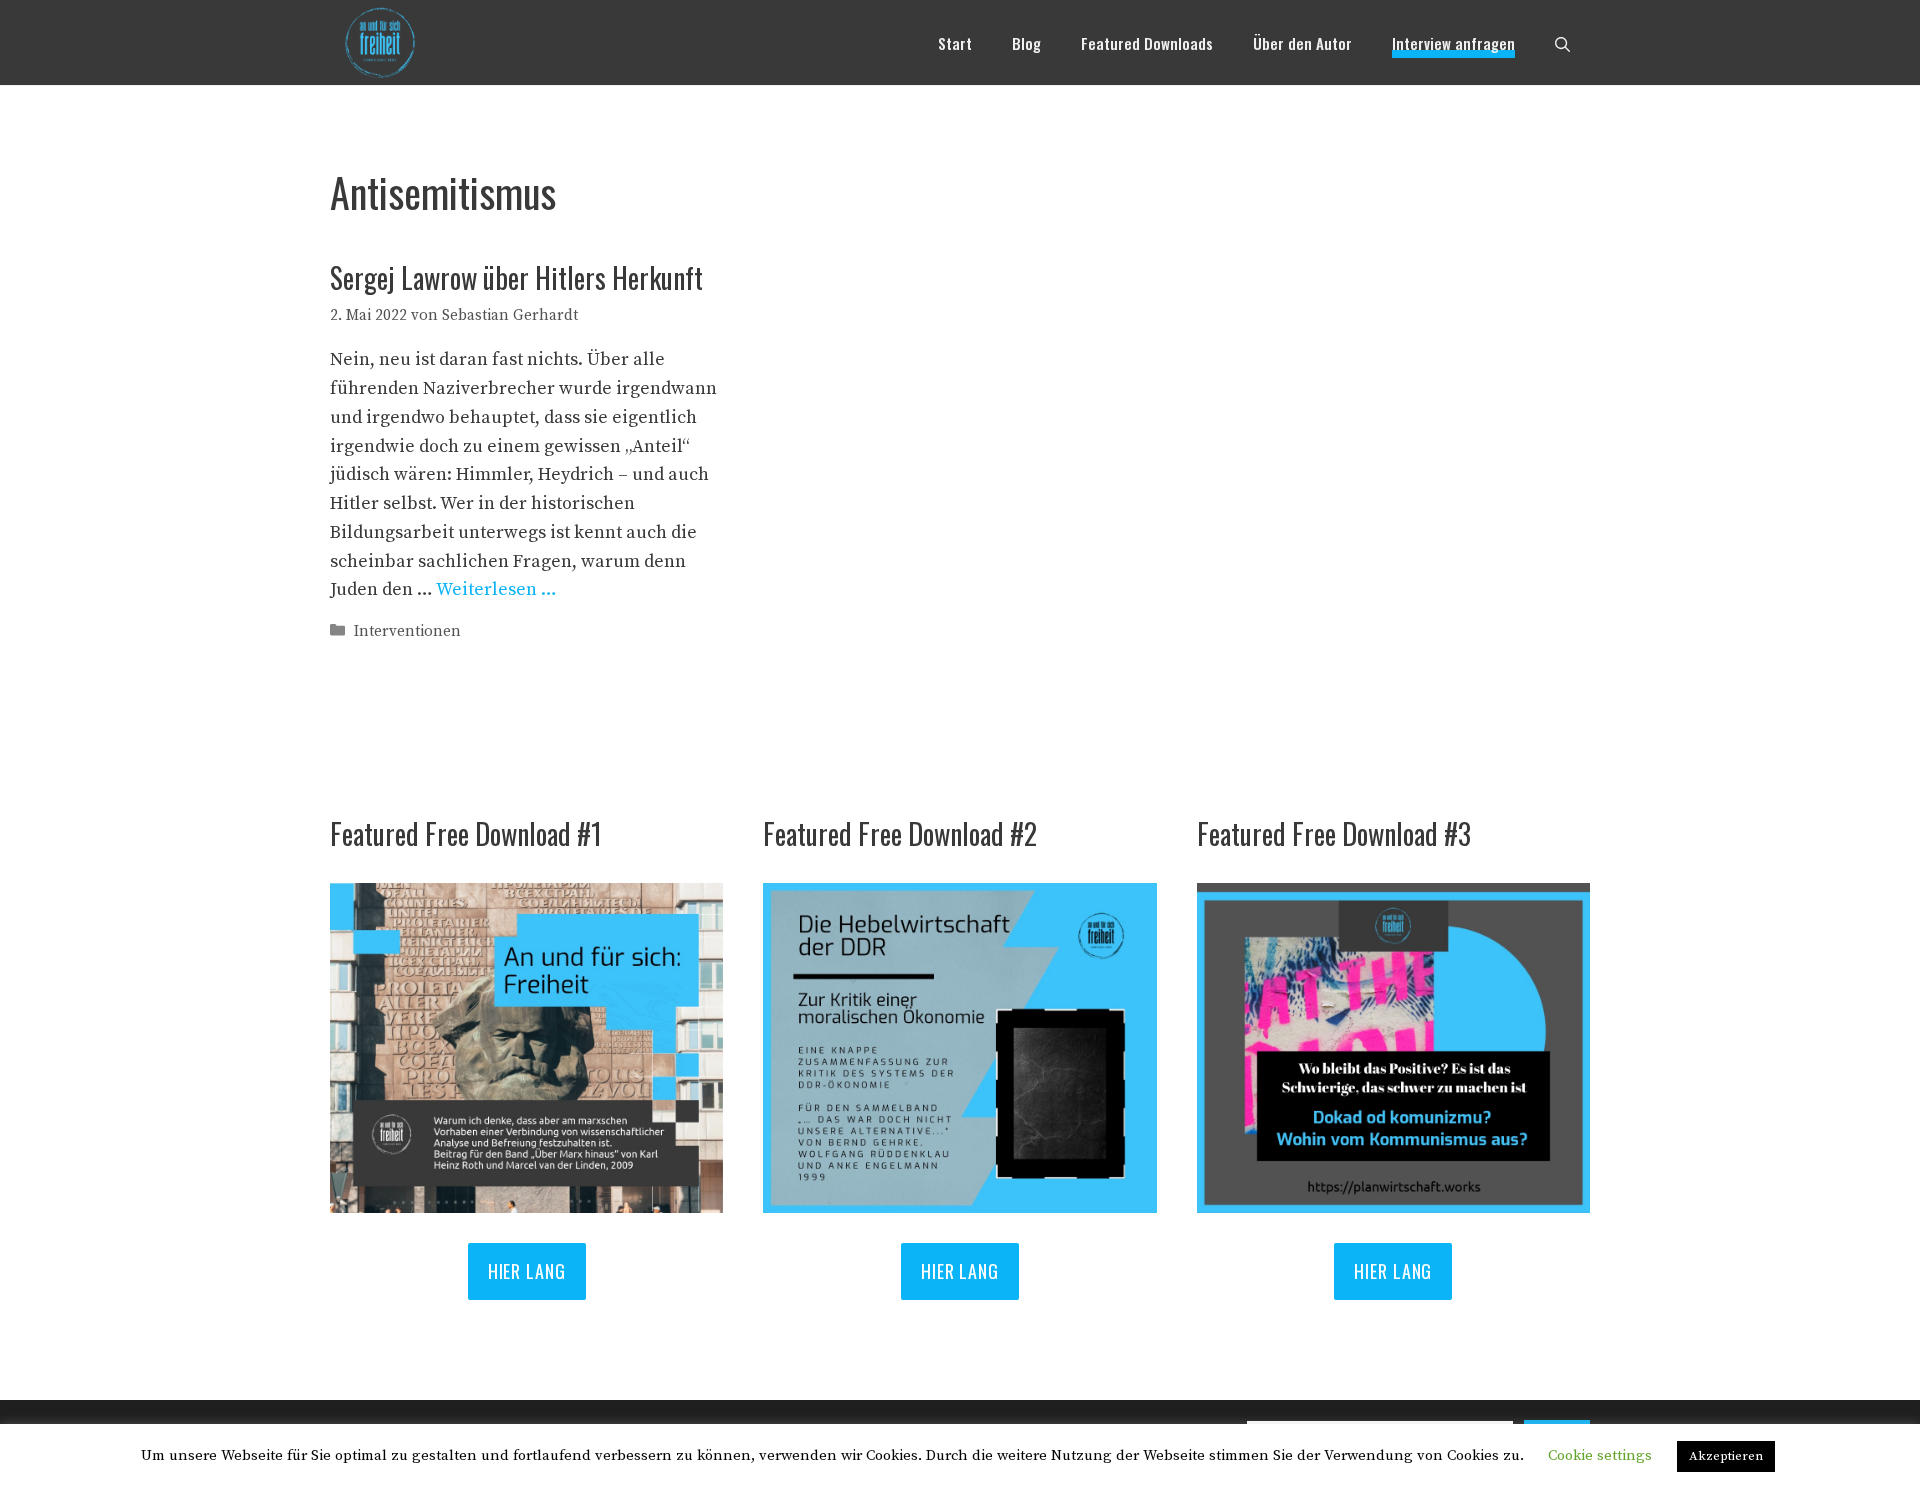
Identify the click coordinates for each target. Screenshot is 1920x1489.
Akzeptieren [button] (1726, 1456)
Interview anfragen (1453, 43)
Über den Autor (1302, 43)
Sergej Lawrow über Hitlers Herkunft (516, 277)
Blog (1026, 43)
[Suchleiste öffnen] (1562, 43)
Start (955, 43)
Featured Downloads (1147, 43)
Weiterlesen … (496, 589)
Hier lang (960, 1271)
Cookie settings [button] (1600, 1455)
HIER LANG (527, 1271)
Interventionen (407, 631)
